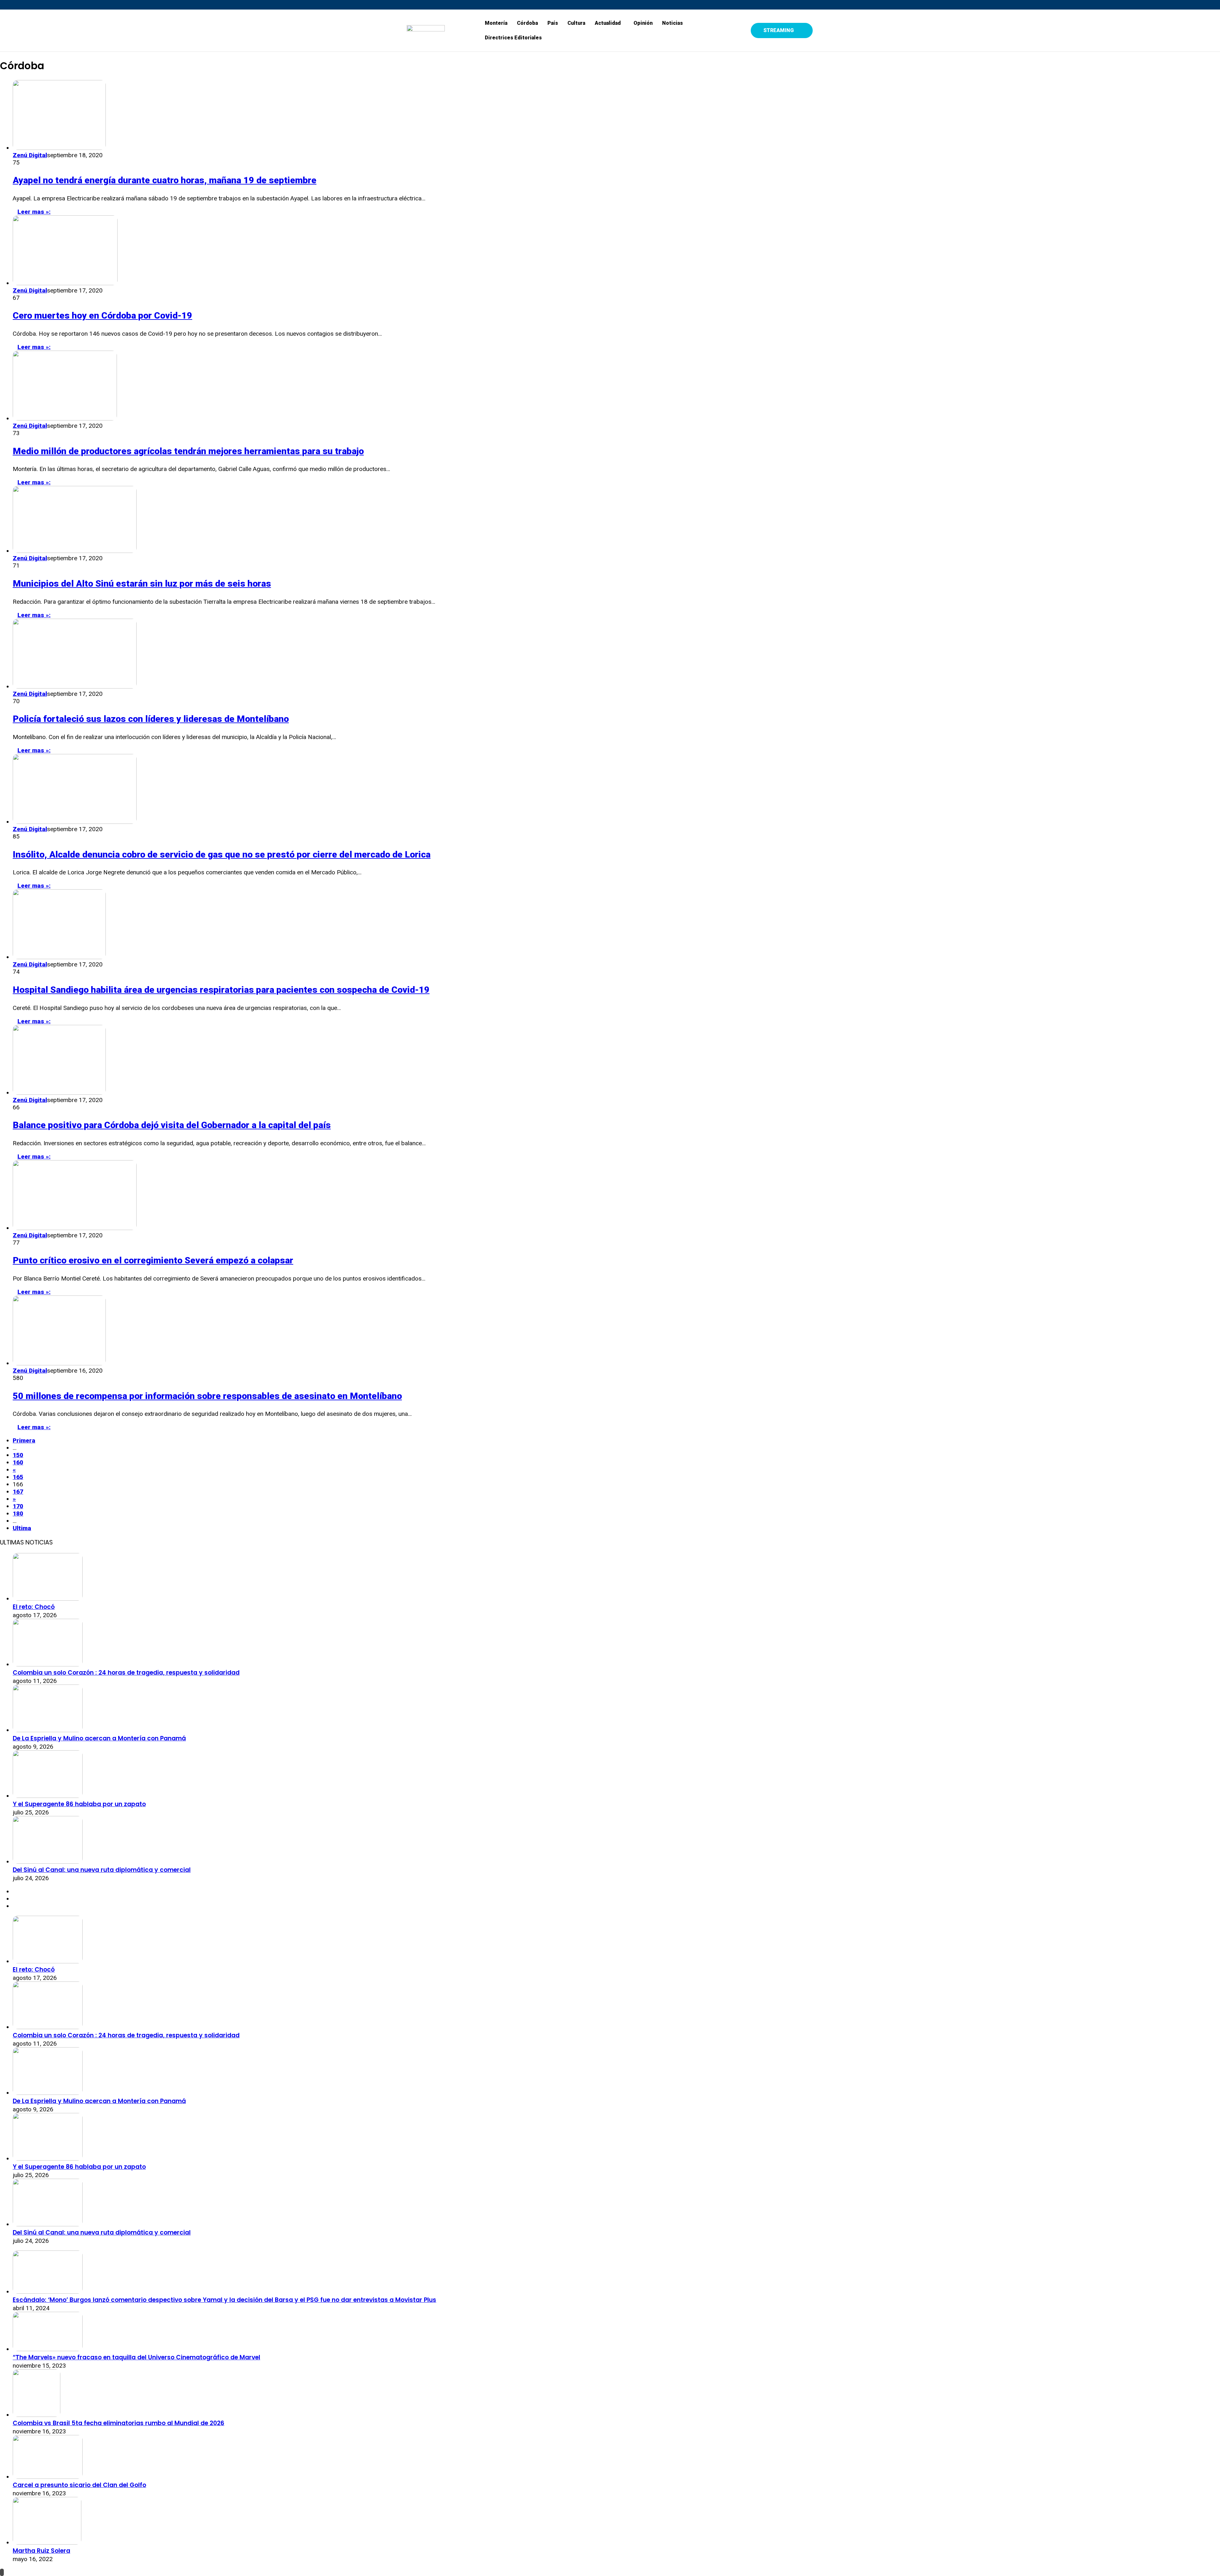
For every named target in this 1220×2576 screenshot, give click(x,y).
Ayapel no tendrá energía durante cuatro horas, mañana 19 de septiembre (165, 180)
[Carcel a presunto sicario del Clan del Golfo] (48, 2477)
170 (18, 1506)
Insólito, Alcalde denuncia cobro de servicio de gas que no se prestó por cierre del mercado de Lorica (222, 854)
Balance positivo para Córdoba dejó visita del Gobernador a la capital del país (172, 1125)
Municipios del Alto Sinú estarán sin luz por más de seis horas (142, 584)
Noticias (672, 23)
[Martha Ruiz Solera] (47, 2542)
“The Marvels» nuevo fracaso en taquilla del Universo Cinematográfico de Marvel (136, 2357)
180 (18, 1513)
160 (18, 1462)
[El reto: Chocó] (48, 1599)
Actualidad (608, 23)
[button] (609, 23)
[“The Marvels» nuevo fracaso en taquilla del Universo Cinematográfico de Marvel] (48, 2349)
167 (18, 1492)
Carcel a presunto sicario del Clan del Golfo (79, 2485)
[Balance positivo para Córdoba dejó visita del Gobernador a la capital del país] (59, 1093)
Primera (24, 1440)
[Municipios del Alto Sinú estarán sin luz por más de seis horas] (75, 551)
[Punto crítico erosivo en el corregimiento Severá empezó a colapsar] (75, 1228)
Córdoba (527, 23)
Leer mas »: (34, 212)
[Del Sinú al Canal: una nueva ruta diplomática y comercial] (48, 1862)
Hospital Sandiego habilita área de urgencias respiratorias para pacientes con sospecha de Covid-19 (221, 990)
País (553, 23)
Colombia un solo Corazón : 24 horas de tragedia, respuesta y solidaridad (126, 1673)
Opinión (643, 23)
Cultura (576, 23)
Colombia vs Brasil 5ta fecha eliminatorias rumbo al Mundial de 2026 (119, 2423)
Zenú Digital (30, 155)
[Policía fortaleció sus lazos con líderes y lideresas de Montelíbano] (75, 686)
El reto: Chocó (34, 1607)
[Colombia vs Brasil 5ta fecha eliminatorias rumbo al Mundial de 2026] (37, 2415)
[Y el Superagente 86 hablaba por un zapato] (48, 1796)
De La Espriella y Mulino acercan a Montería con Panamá (99, 1738)
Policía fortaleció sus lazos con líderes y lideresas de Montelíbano (151, 719)
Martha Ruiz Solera (41, 2551)
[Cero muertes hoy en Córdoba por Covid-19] (65, 283)
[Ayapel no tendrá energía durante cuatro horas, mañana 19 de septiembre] (59, 148)
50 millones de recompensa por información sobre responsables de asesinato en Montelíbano (207, 1396)
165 (18, 1477)
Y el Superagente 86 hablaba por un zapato (79, 1804)
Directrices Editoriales (513, 38)
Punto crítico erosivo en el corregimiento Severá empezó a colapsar (153, 1260)
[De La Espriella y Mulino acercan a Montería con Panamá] (48, 1730)
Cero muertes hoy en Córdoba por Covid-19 (102, 316)
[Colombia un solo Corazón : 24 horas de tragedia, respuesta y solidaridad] (48, 1664)
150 (18, 1455)
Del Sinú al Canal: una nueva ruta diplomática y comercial (102, 1870)
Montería (496, 23)
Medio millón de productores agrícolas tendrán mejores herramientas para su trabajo (188, 451)
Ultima (22, 1528)
